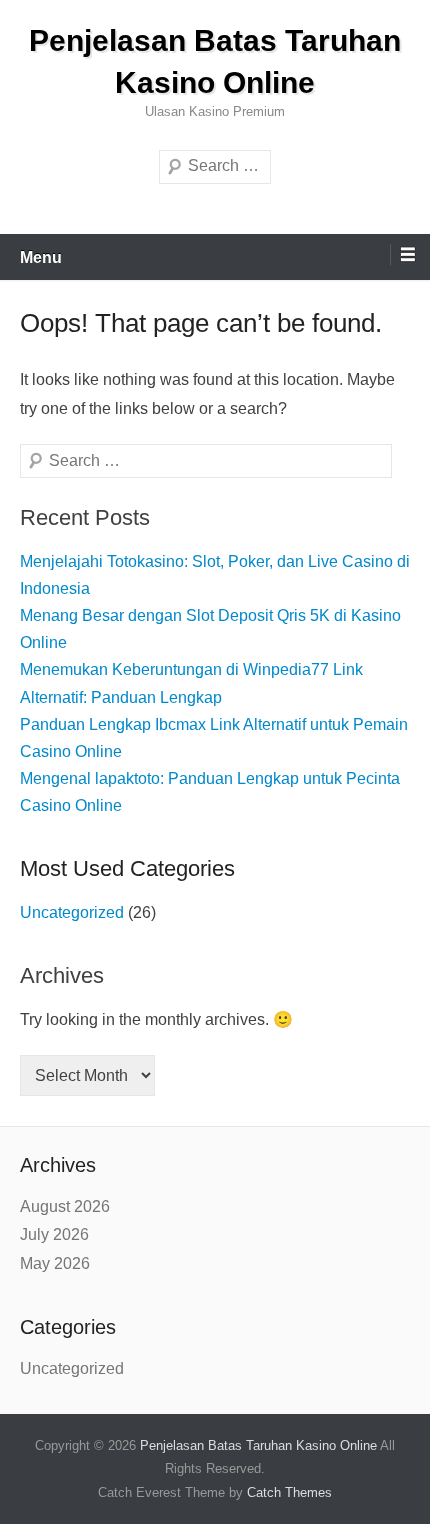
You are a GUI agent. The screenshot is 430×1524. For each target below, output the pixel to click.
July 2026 (54, 1234)
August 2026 (65, 1206)
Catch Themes (289, 1492)
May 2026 (55, 1263)
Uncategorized (72, 912)
